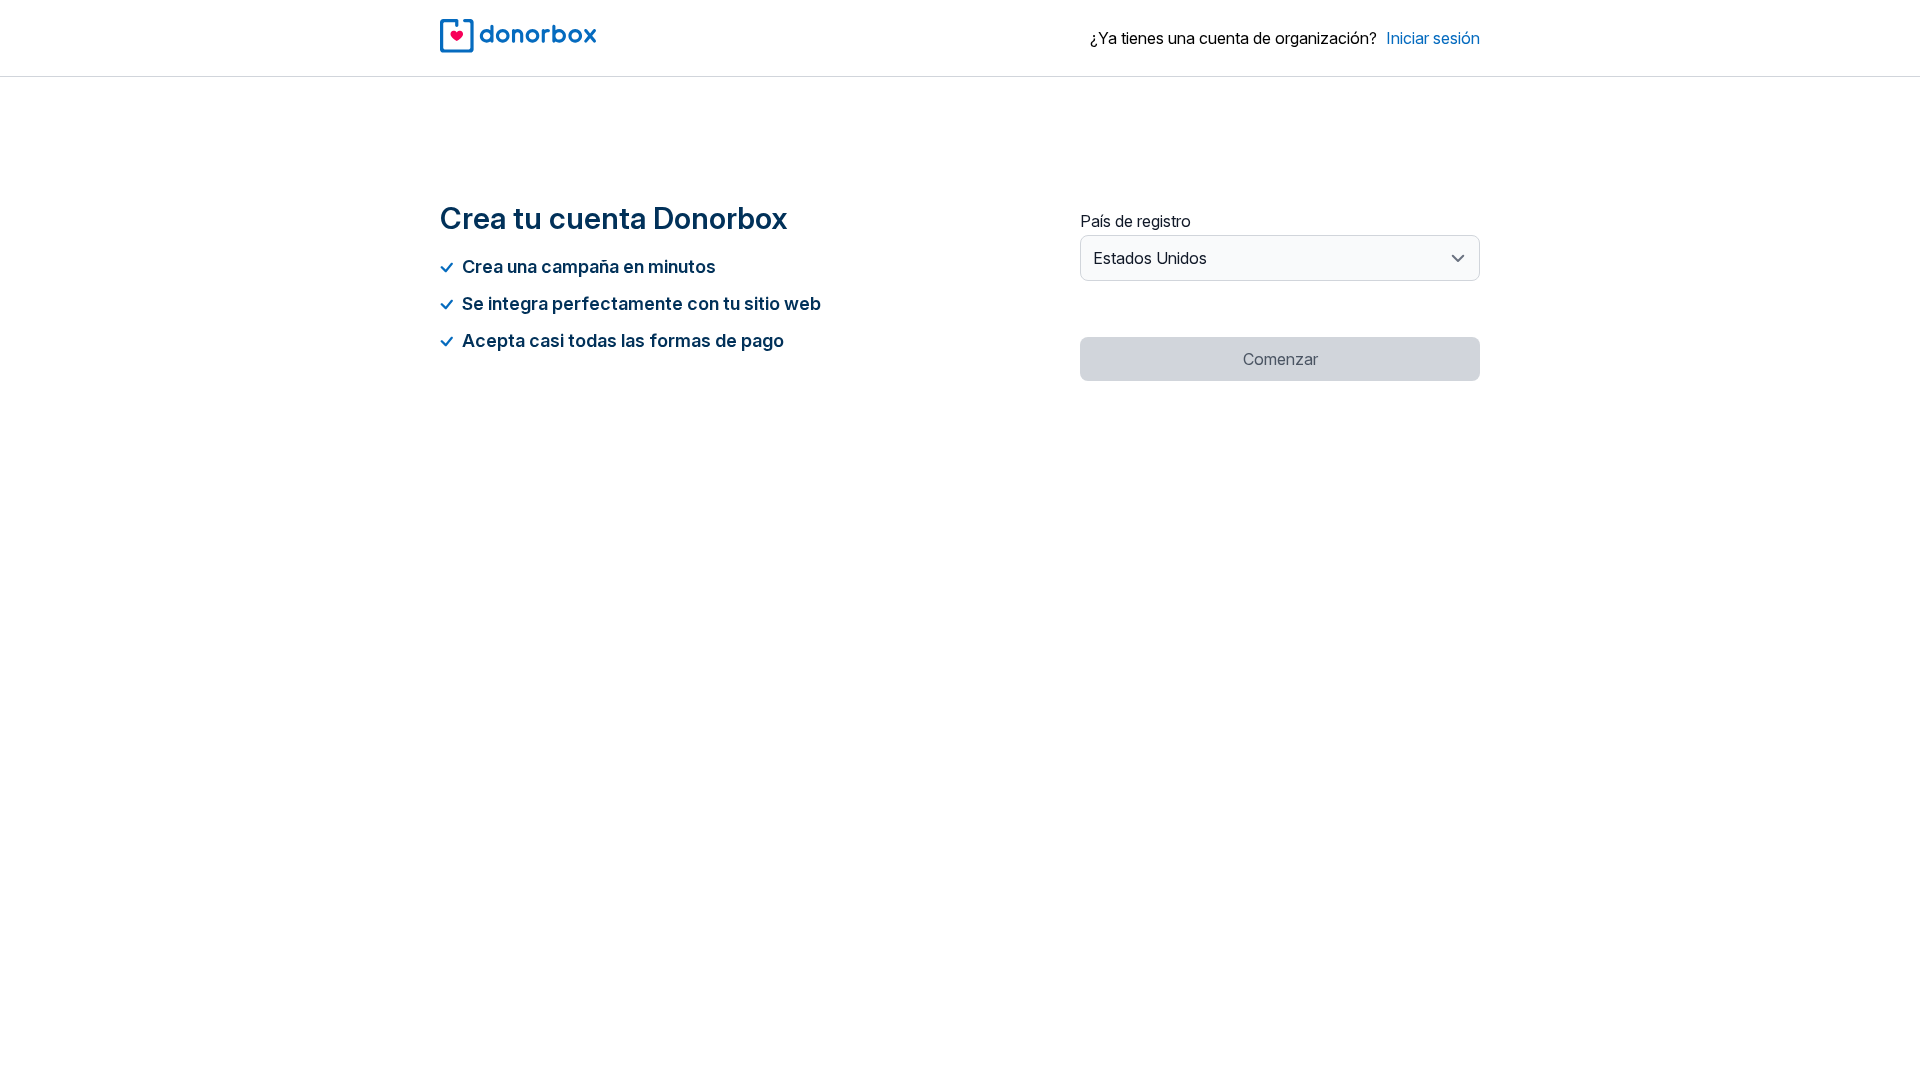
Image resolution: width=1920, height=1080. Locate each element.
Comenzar (1280, 359)
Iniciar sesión (1433, 38)
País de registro (1135, 221)
